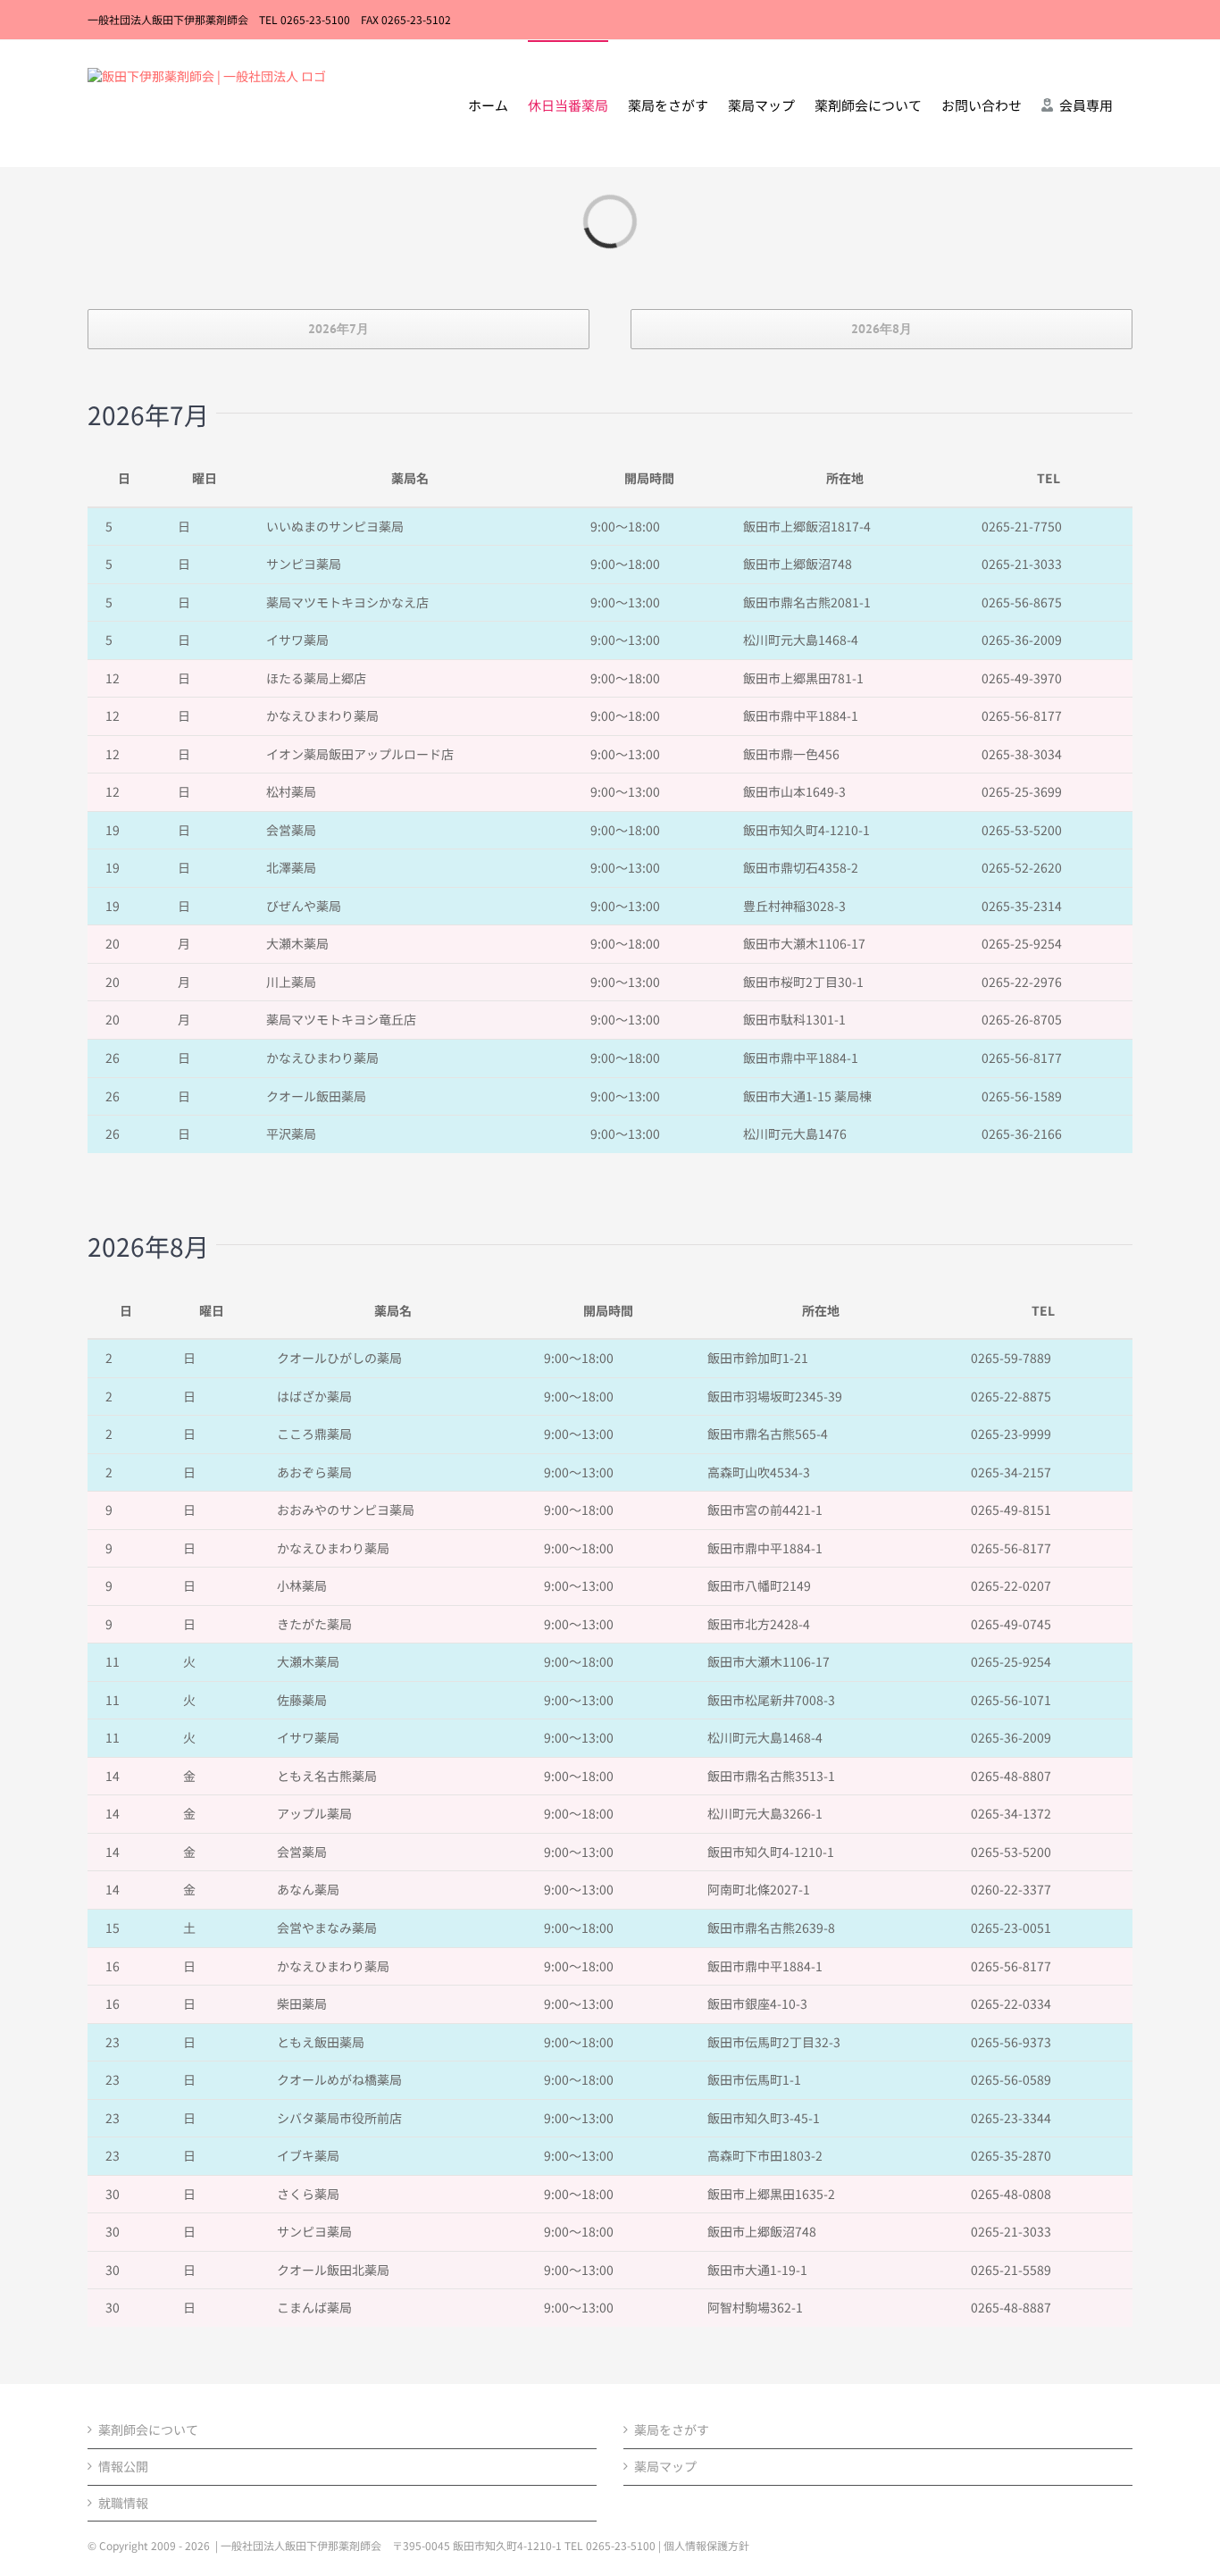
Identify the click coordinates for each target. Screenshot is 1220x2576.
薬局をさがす (672, 2430)
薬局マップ (665, 2467)
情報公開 (123, 2467)
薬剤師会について (148, 2430)
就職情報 (123, 2503)
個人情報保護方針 (706, 2545)
